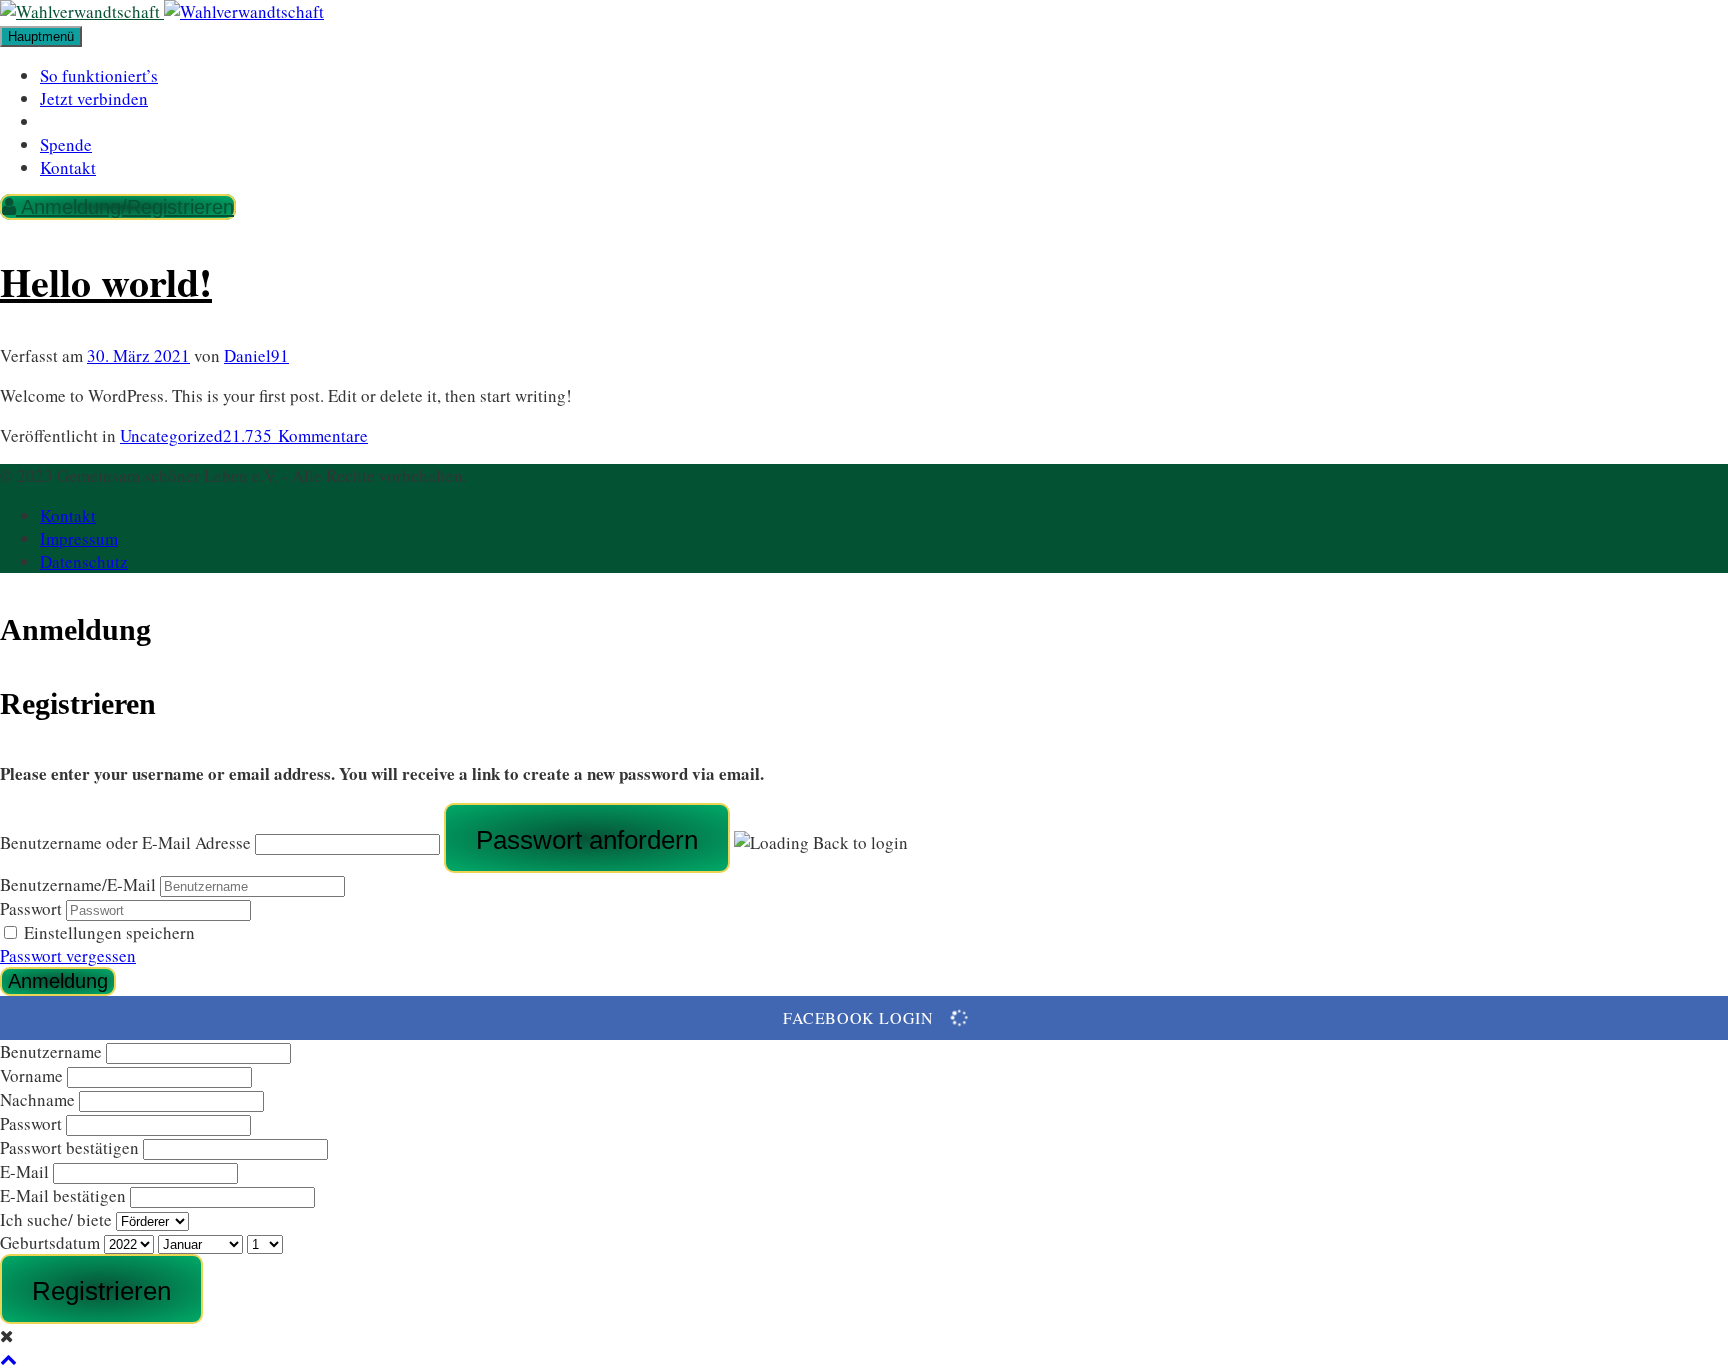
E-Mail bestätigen (63, 1195)
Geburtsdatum (52, 1242)
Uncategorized (171, 435)
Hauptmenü (41, 36)
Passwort (31, 908)
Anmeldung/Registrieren (125, 207)
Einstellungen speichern (109, 932)
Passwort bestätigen (69, 1147)
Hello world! (106, 281)
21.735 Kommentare (295, 435)
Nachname (37, 1099)
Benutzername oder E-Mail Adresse (125, 842)
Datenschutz (84, 561)
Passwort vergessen (68, 955)
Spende (66, 144)
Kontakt (68, 167)
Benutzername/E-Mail (78, 884)
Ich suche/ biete (56, 1219)
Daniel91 (256, 355)
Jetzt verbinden (94, 98)
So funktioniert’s (99, 75)
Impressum (79, 538)
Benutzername (51, 1051)
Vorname (31, 1075)
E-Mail (24, 1171)
